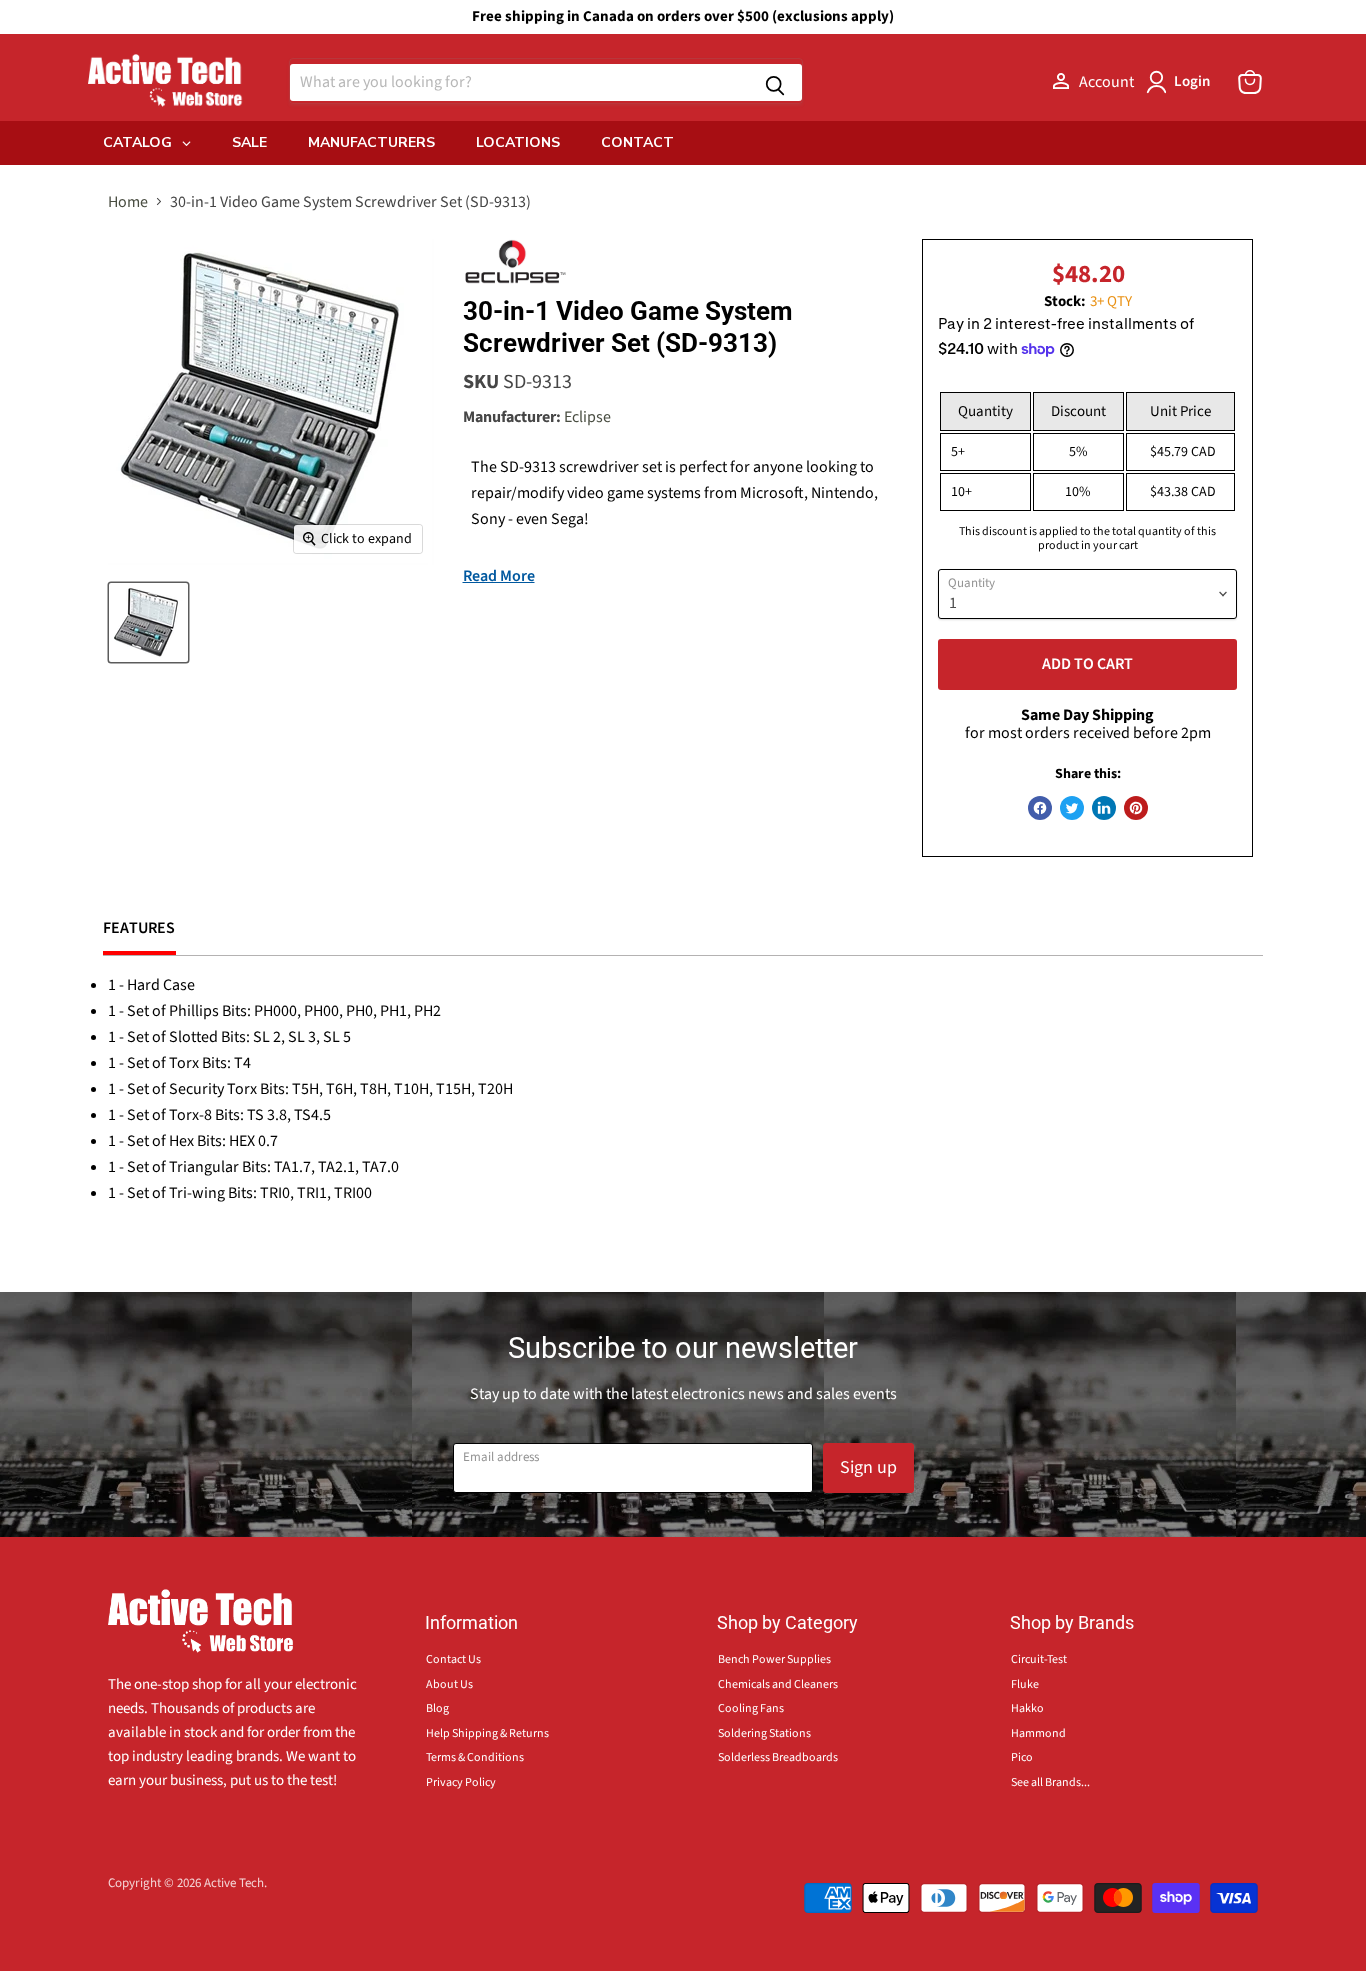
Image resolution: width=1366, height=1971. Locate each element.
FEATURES (139, 928)
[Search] (775, 82)
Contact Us (453, 1659)
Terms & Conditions (475, 1757)
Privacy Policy (461, 1782)
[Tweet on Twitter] (1072, 808)
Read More (499, 576)
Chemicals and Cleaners (778, 1684)
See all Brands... (1050, 1782)
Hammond (1038, 1733)
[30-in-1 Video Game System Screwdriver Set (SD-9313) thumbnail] (148, 622)
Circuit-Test (1039, 1659)
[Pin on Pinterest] (1136, 808)
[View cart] (1250, 82)
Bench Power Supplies (774, 1659)
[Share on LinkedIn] (1104, 808)
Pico (1022, 1757)
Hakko (1027, 1708)
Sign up (868, 1467)
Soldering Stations (764, 1733)
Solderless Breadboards (778, 1757)
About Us (449, 1684)
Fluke (1025, 1684)
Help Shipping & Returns (487, 1733)
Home (128, 202)
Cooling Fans (751, 1708)
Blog (437, 1708)
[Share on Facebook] (1040, 808)
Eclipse (587, 417)
